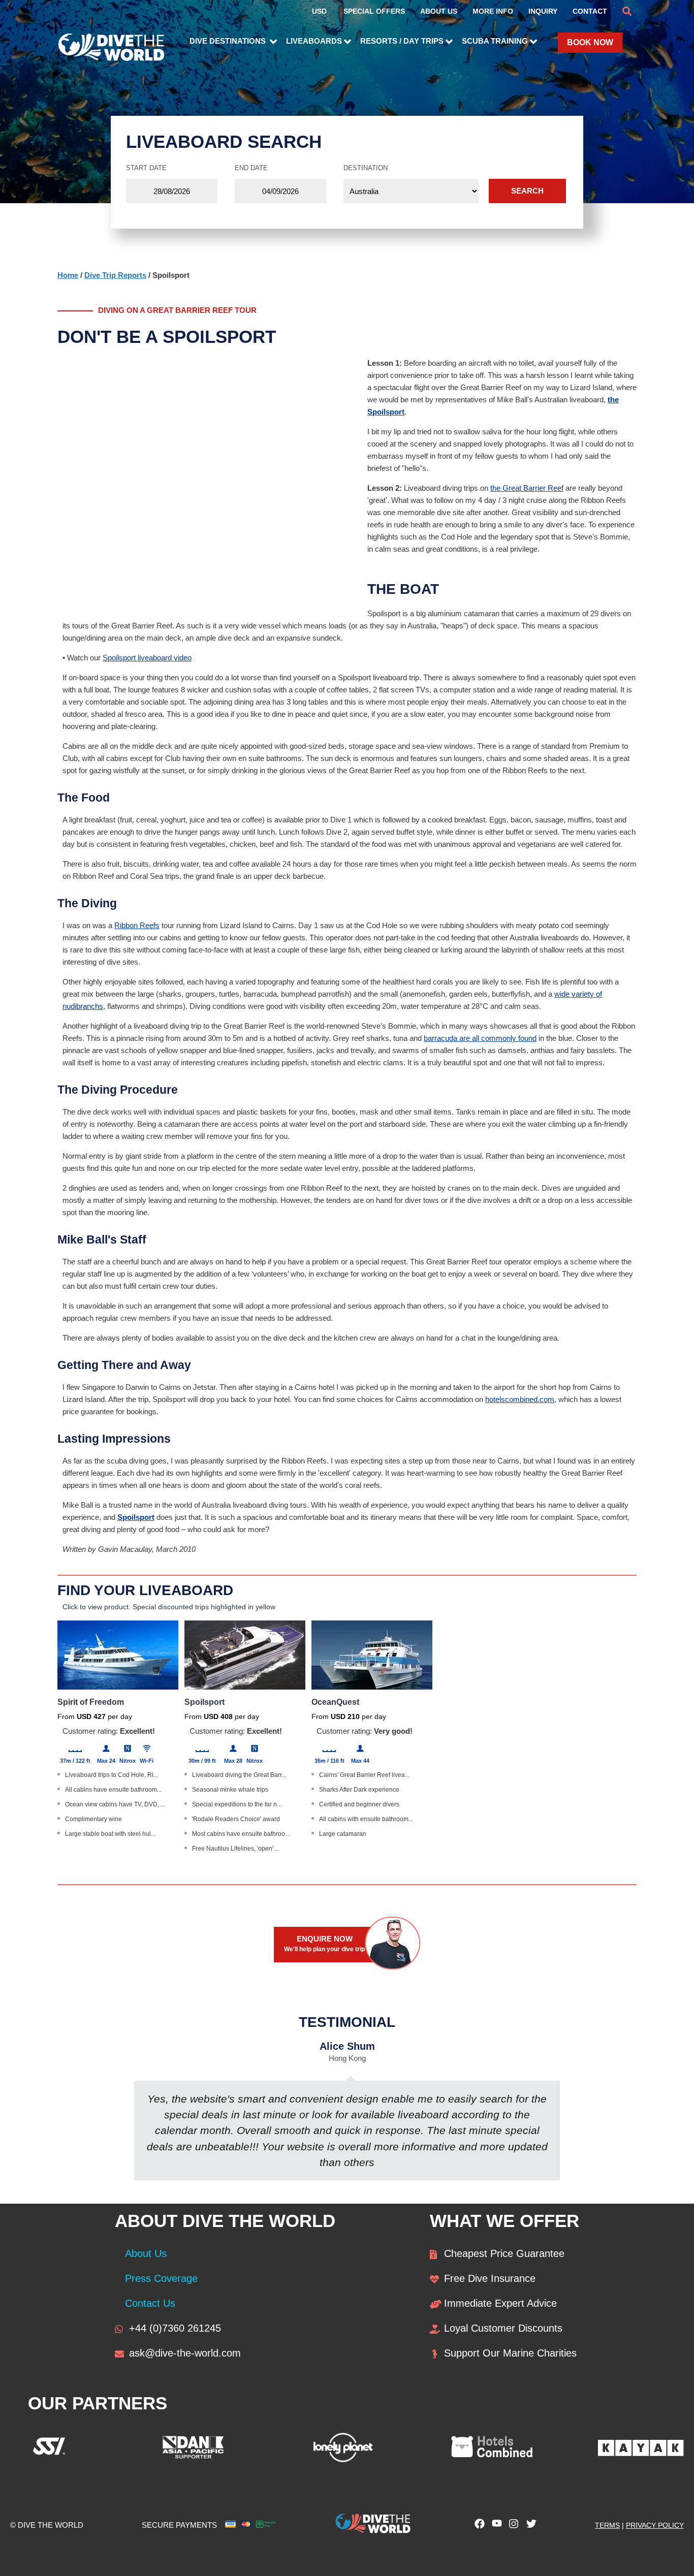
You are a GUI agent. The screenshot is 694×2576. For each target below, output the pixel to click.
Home (68, 275)
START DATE (146, 168)
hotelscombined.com (520, 1399)
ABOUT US (439, 11)
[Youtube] (494, 2526)
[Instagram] (512, 2526)
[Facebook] (477, 2526)
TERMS (607, 2525)
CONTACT (590, 11)
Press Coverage (161, 2278)
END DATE (251, 168)
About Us (146, 2253)
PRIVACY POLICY (655, 2525)
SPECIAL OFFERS (374, 11)
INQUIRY (543, 11)
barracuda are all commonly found (480, 1038)
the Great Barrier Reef (527, 488)
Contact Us (150, 2303)
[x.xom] (529, 2526)
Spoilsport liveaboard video (147, 658)
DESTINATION (366, 168)
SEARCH (527, 191)
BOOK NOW (590, 42)
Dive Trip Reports (115, 275)
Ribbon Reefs (137, 925)
